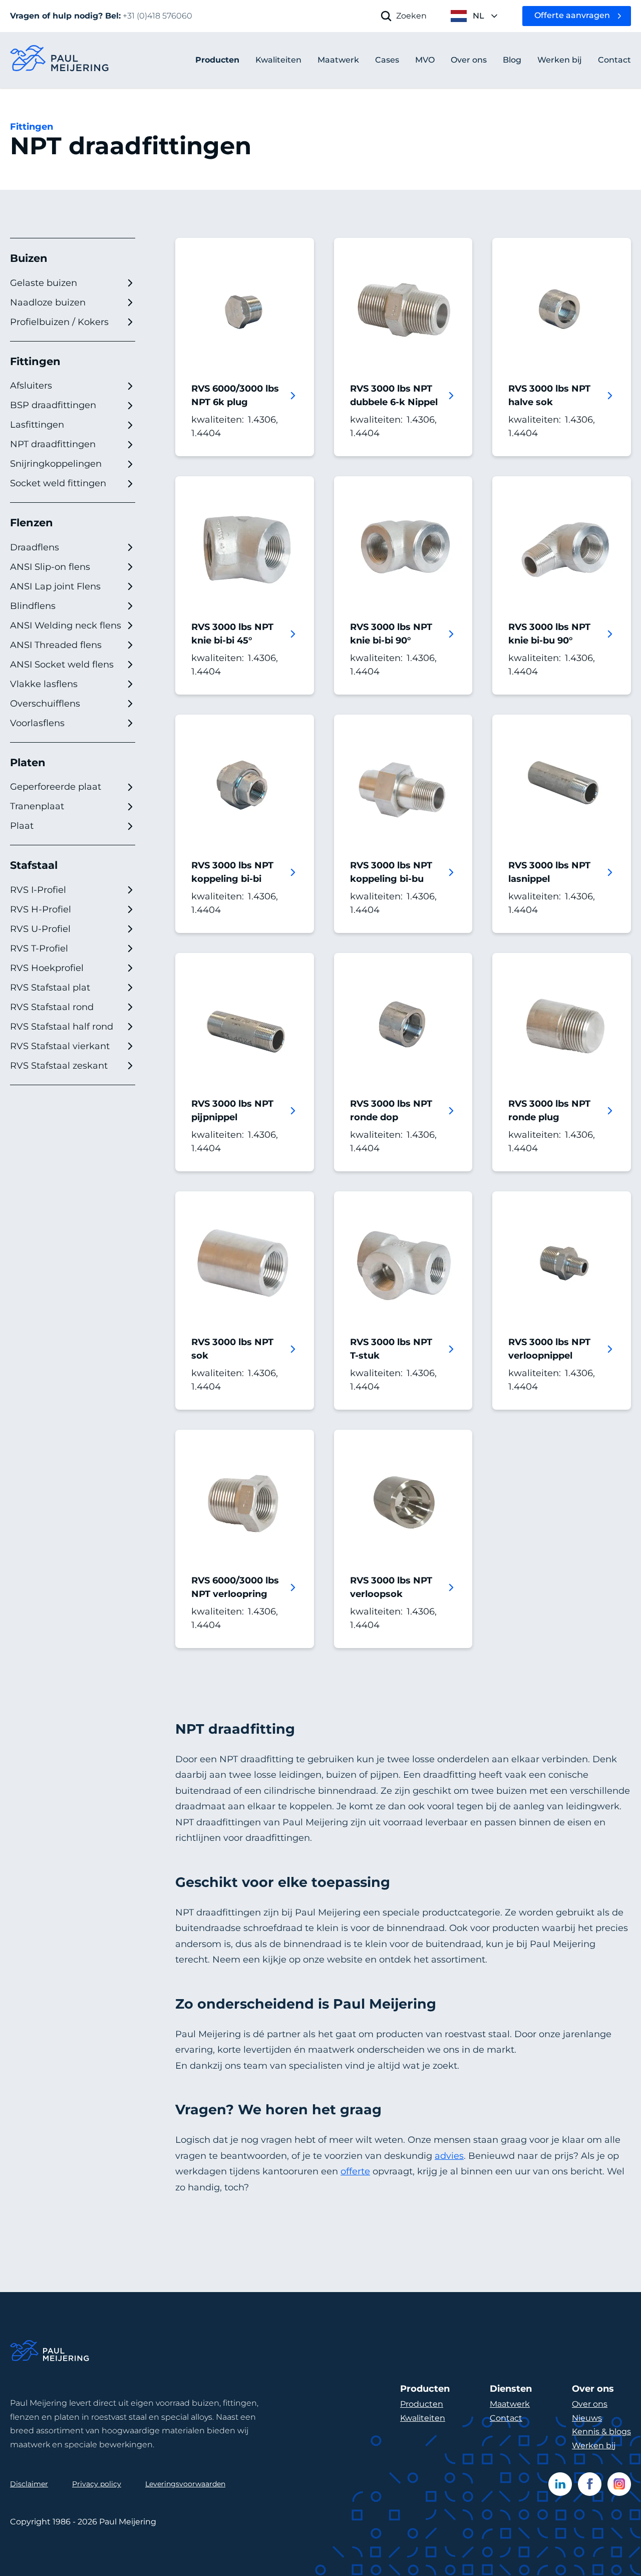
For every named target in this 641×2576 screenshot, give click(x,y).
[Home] (50, 2352)
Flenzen (32, 523)
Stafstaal (34, 865)
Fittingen (32, 127)
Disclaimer (29, 2484)
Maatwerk (510, 2404)
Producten (217, 60)
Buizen (29, 258)
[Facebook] (590, 2484)
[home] (60, 60)
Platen (28, 762)
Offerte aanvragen (572, 15)
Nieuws (587, 2418)
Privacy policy (97, 2484)
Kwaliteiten (423, 2418)
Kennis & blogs (601, 2432)
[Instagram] (619, 2484)
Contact (506, 2418)
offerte (355, 2171)
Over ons (590, 2404)
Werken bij (594, 2446)
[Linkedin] (560, 2484)
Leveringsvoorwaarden (185, 2484)
